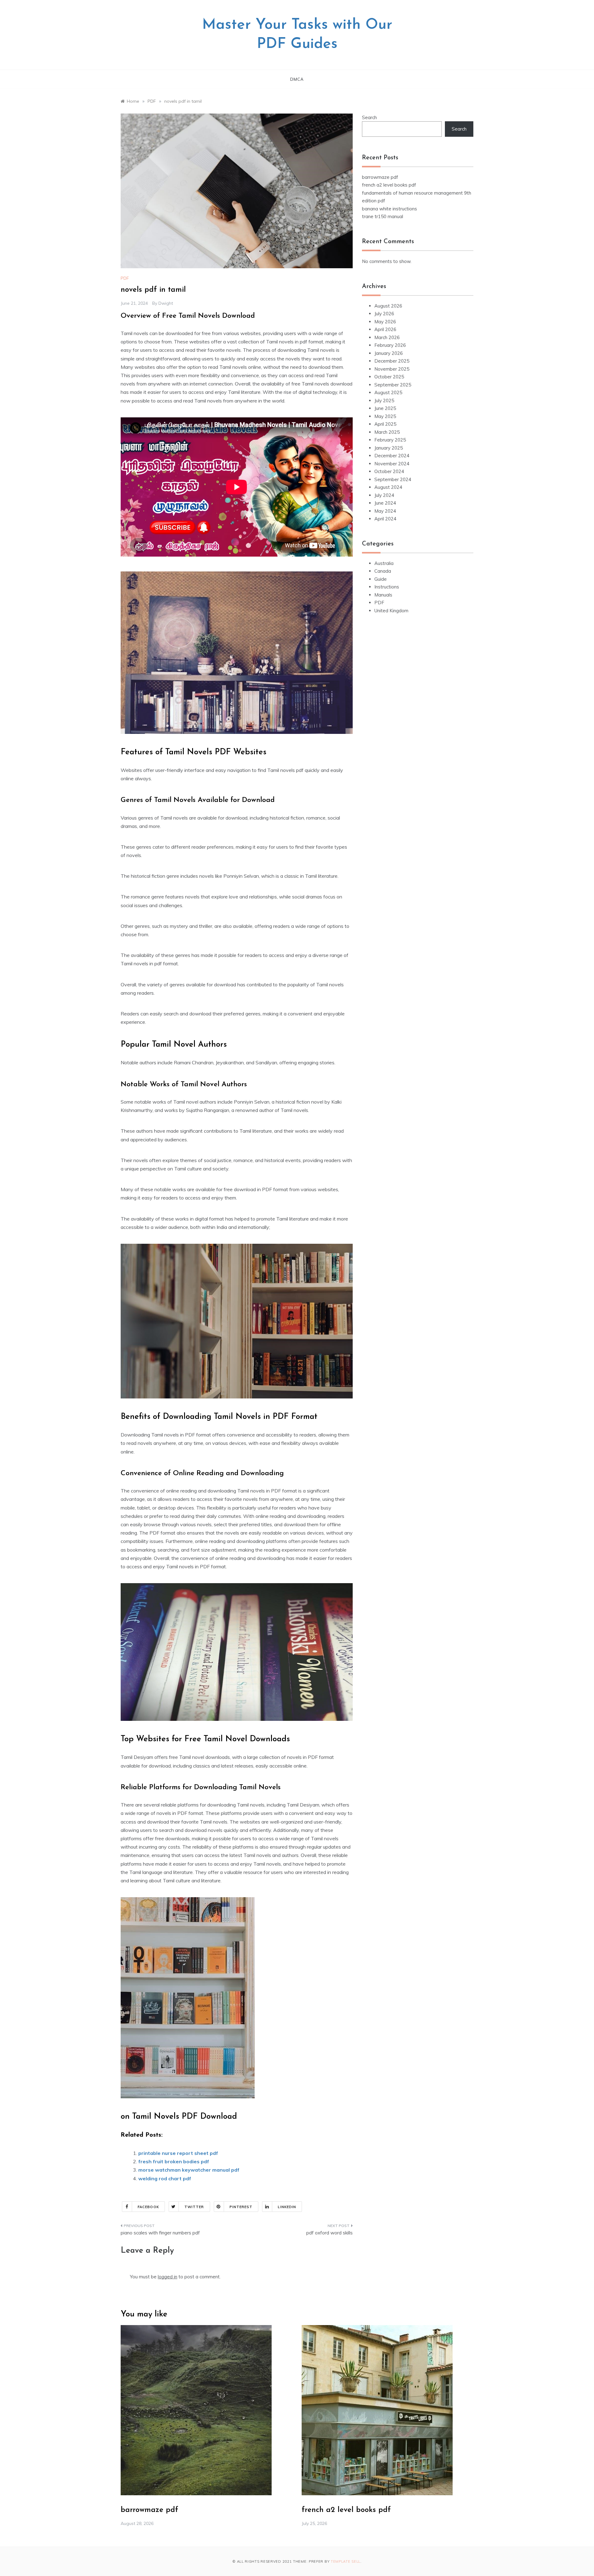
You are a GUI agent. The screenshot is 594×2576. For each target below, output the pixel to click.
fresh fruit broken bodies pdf (174, 2161)
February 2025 (390, 440)
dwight (166, 303)
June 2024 (385, 503)
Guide (381, 579)
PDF (125, 278)
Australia (384, 563)
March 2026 (387, 337)
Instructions (387, 587)
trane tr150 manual (383, 216)
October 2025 (389, 377)
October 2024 (389, 471)
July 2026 (384, 314)
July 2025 (384, 401)
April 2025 (385, 424)
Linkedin (287, 2207)
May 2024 (385, 511)
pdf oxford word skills (329, 2233)
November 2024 (392, 464)
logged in (168, 2277)
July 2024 (384, 495)
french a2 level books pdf (389, 185)
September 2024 (393, 479)
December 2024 (392, 456)
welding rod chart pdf (165, 2178)
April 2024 (385, 519)
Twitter (194, 2207)
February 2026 (390, 345)
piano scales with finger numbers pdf (160, 2233)
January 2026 (389, 353)
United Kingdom (391, 611)
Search (369, 117)
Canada (383, 571)
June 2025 (385, 408)
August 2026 (388, 306)
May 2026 (385, 322)
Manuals (383, 595)
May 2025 (385, 416)
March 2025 (387, 432)
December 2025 (392, 361)
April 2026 (385, 329)
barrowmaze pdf (380, 177)
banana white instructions (390, 209)
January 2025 (389, 448)
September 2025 (393, 385)
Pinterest (241, 2207)
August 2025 (388, 392)
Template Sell (346, 2561)
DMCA (297, 79)
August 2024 (388, 487)
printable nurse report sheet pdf (178, 2153)
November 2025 (392, 369)
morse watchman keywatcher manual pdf (189, 2170)
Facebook (148, 2207)
